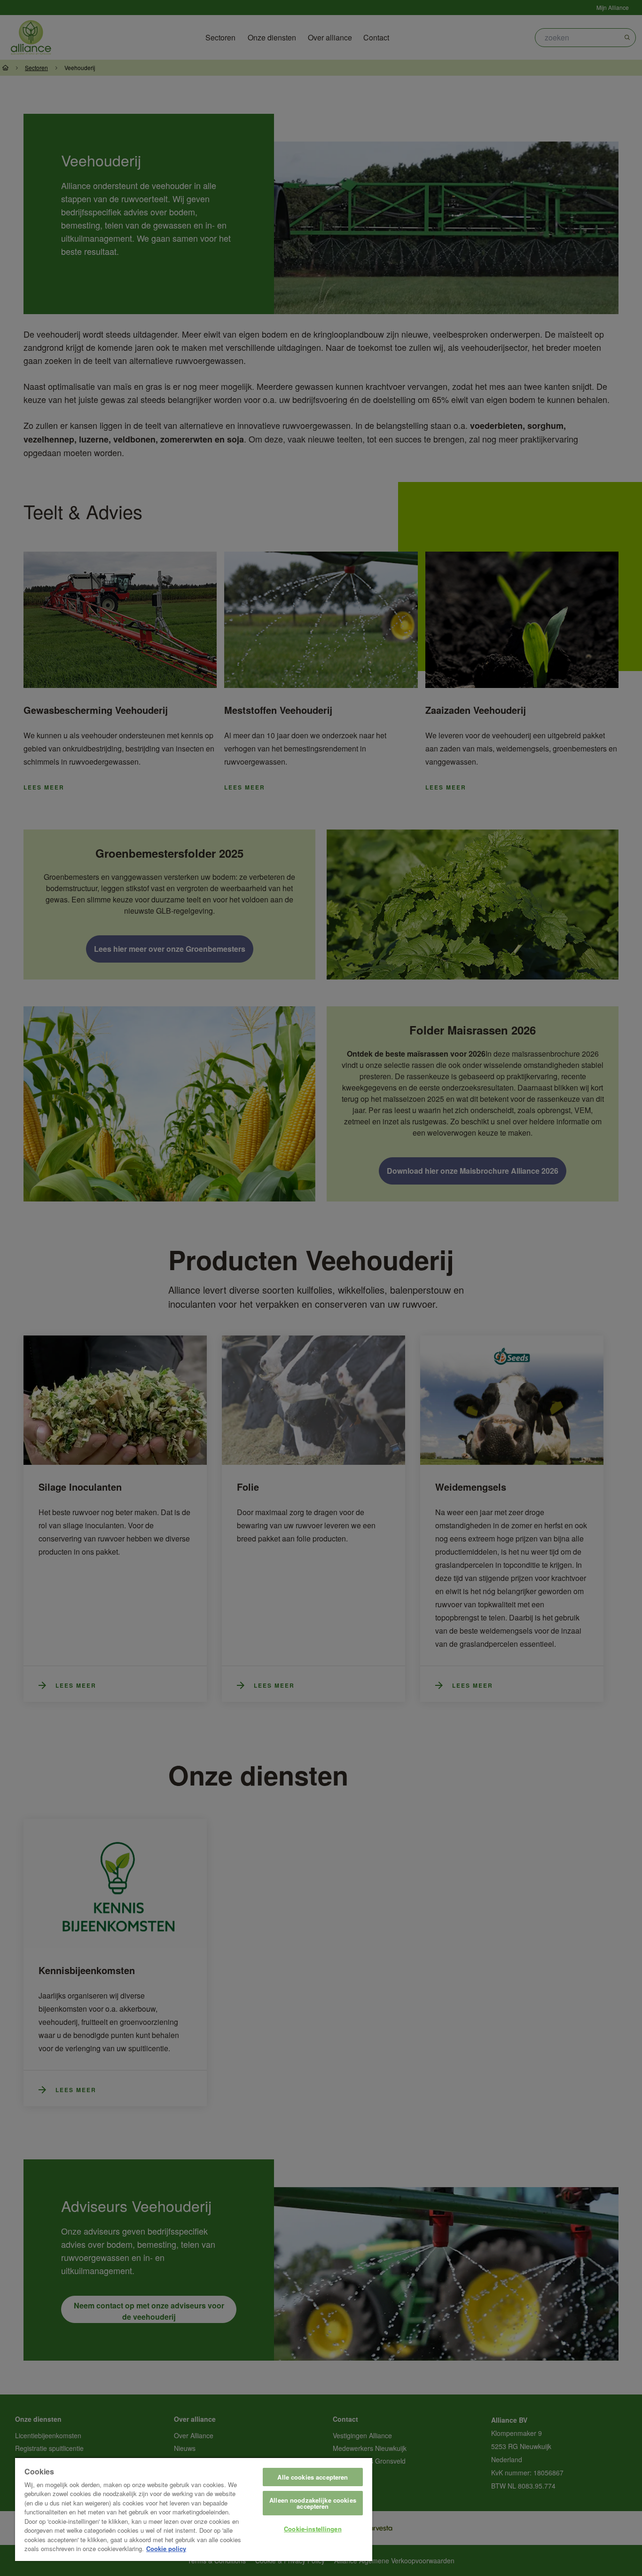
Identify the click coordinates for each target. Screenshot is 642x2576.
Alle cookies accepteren (313, 2477)
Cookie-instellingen (313, 2529)
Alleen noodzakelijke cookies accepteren (313, 2503)
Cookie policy (166, 2548)
